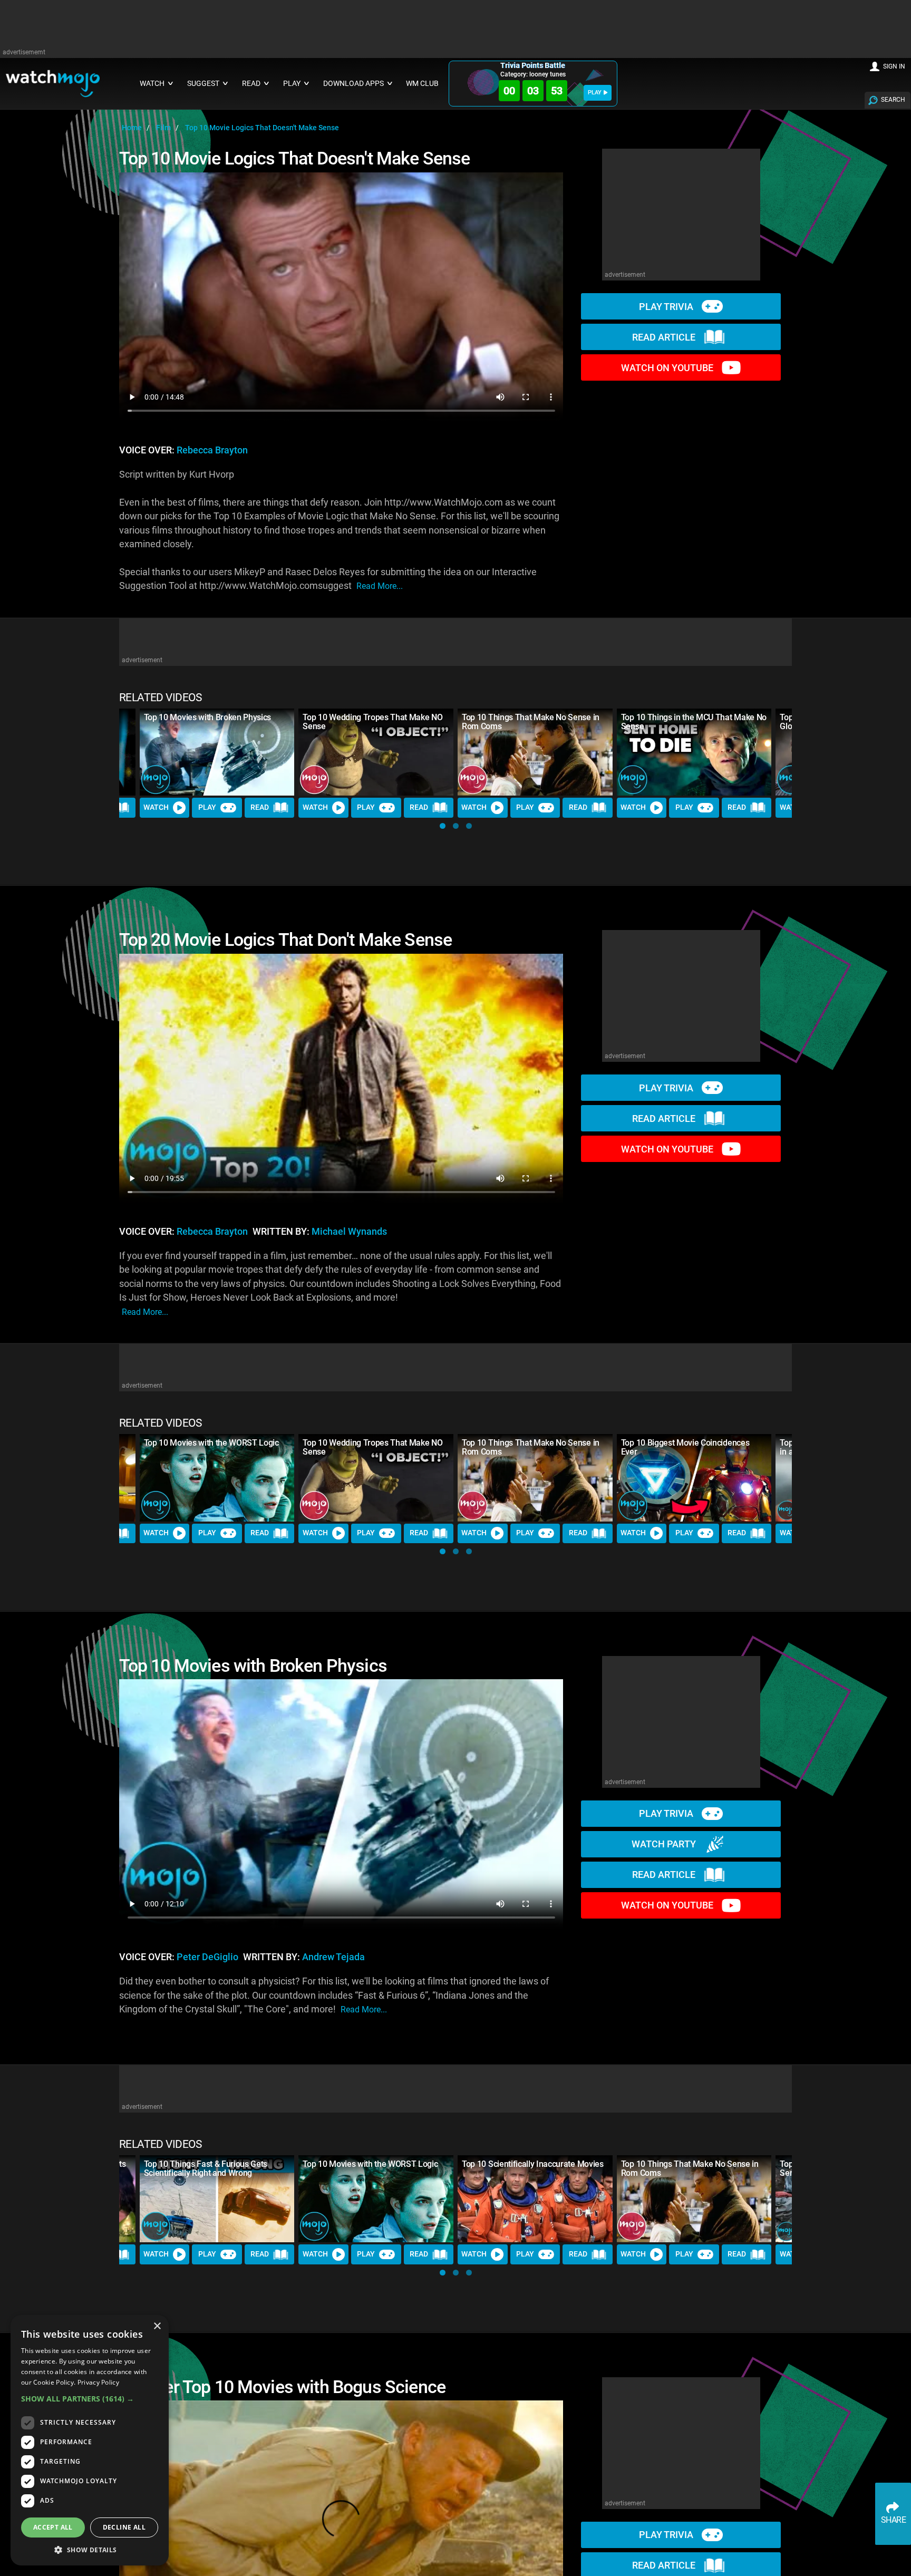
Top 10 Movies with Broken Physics (207, 717)
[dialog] (90, 2440)
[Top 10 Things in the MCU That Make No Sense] (694, 752)
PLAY (595, 93)
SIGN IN (894, 66)
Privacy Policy (98, 2382)
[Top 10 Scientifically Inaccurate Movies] (535, 2199)
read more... (380, 586)
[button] (443, 826)
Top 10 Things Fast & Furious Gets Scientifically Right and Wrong (206, 2168)
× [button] (157, 2326)
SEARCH (893, 100)
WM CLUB (422, 84)
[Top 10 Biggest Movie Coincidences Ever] (694, 1478)
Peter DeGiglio (207, 1957)
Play (207, 807)
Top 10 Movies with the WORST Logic (211, 1443)
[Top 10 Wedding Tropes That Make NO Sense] (376, 752)
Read (260, 807)
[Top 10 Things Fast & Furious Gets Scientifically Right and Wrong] (217, 2199)
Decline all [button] (124, 2527)
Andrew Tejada (333, 1957)
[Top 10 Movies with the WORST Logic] (217, 1478)
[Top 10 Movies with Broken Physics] (217, 752)
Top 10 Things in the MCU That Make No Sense (694, 722)
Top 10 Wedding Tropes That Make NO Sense (372, 722)
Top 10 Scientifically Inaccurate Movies (533, 2164)
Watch (156, 807)
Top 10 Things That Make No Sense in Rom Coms (531, 722)
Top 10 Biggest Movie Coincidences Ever (685, 1447)
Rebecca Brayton (212, 450)
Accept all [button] (53, 2527)
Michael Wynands (349, 1232)
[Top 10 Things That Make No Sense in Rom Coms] (535, 752)
